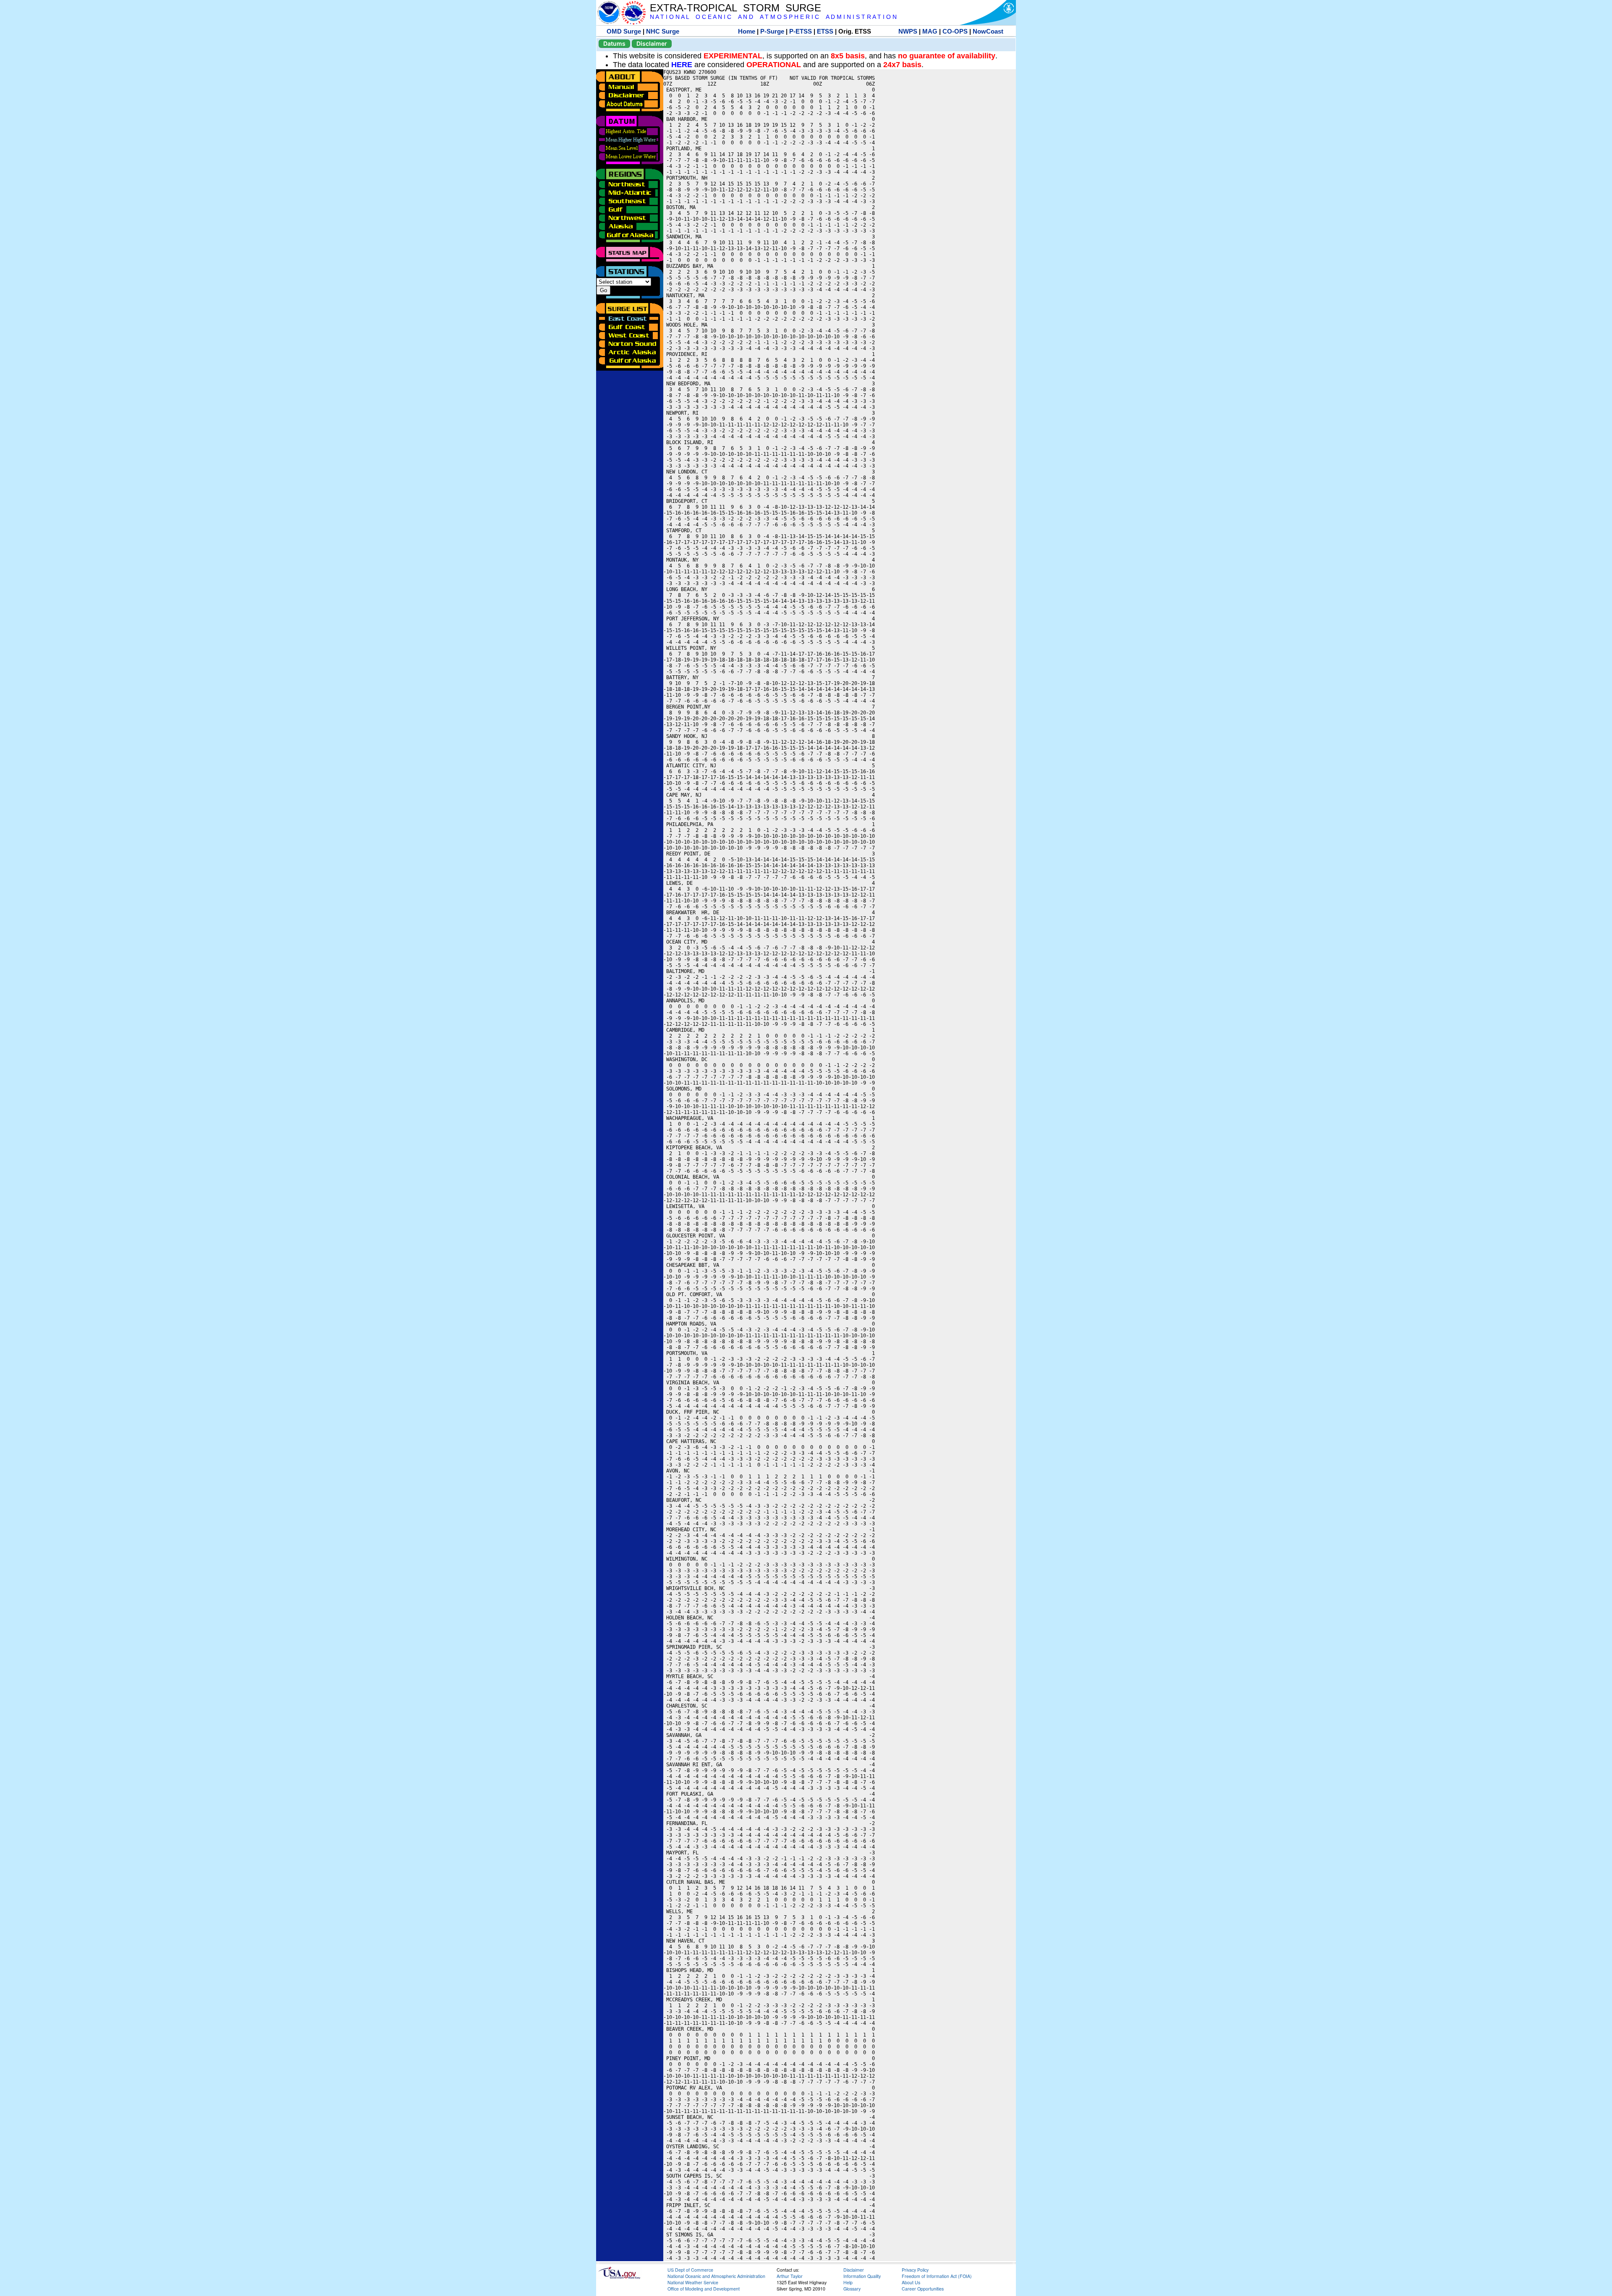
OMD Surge (624, 31)
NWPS (908, 31)
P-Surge (772, 31)
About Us (911, 2282)
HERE (682, 65)
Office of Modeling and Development (704, 2289)
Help (848, 2282)
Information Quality (862, 2276)
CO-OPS (955, 31)
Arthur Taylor (790, 2276)
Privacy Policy (915, 2270)
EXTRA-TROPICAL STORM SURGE (735, 8)
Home (747, 31)
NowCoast (988, 31)
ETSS (825, 31)
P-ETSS (801, 31)
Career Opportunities (923, 2289)
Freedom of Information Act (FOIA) (937, 2276)
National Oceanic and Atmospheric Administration (716, 2276)
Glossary (852, 2289)
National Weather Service (693, 2282)
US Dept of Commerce (690, 2270)
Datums (614, 43)
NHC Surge (663, 31)
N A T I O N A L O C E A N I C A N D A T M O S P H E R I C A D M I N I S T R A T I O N (773, 17)
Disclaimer (652, 43)
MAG (930, 31)
